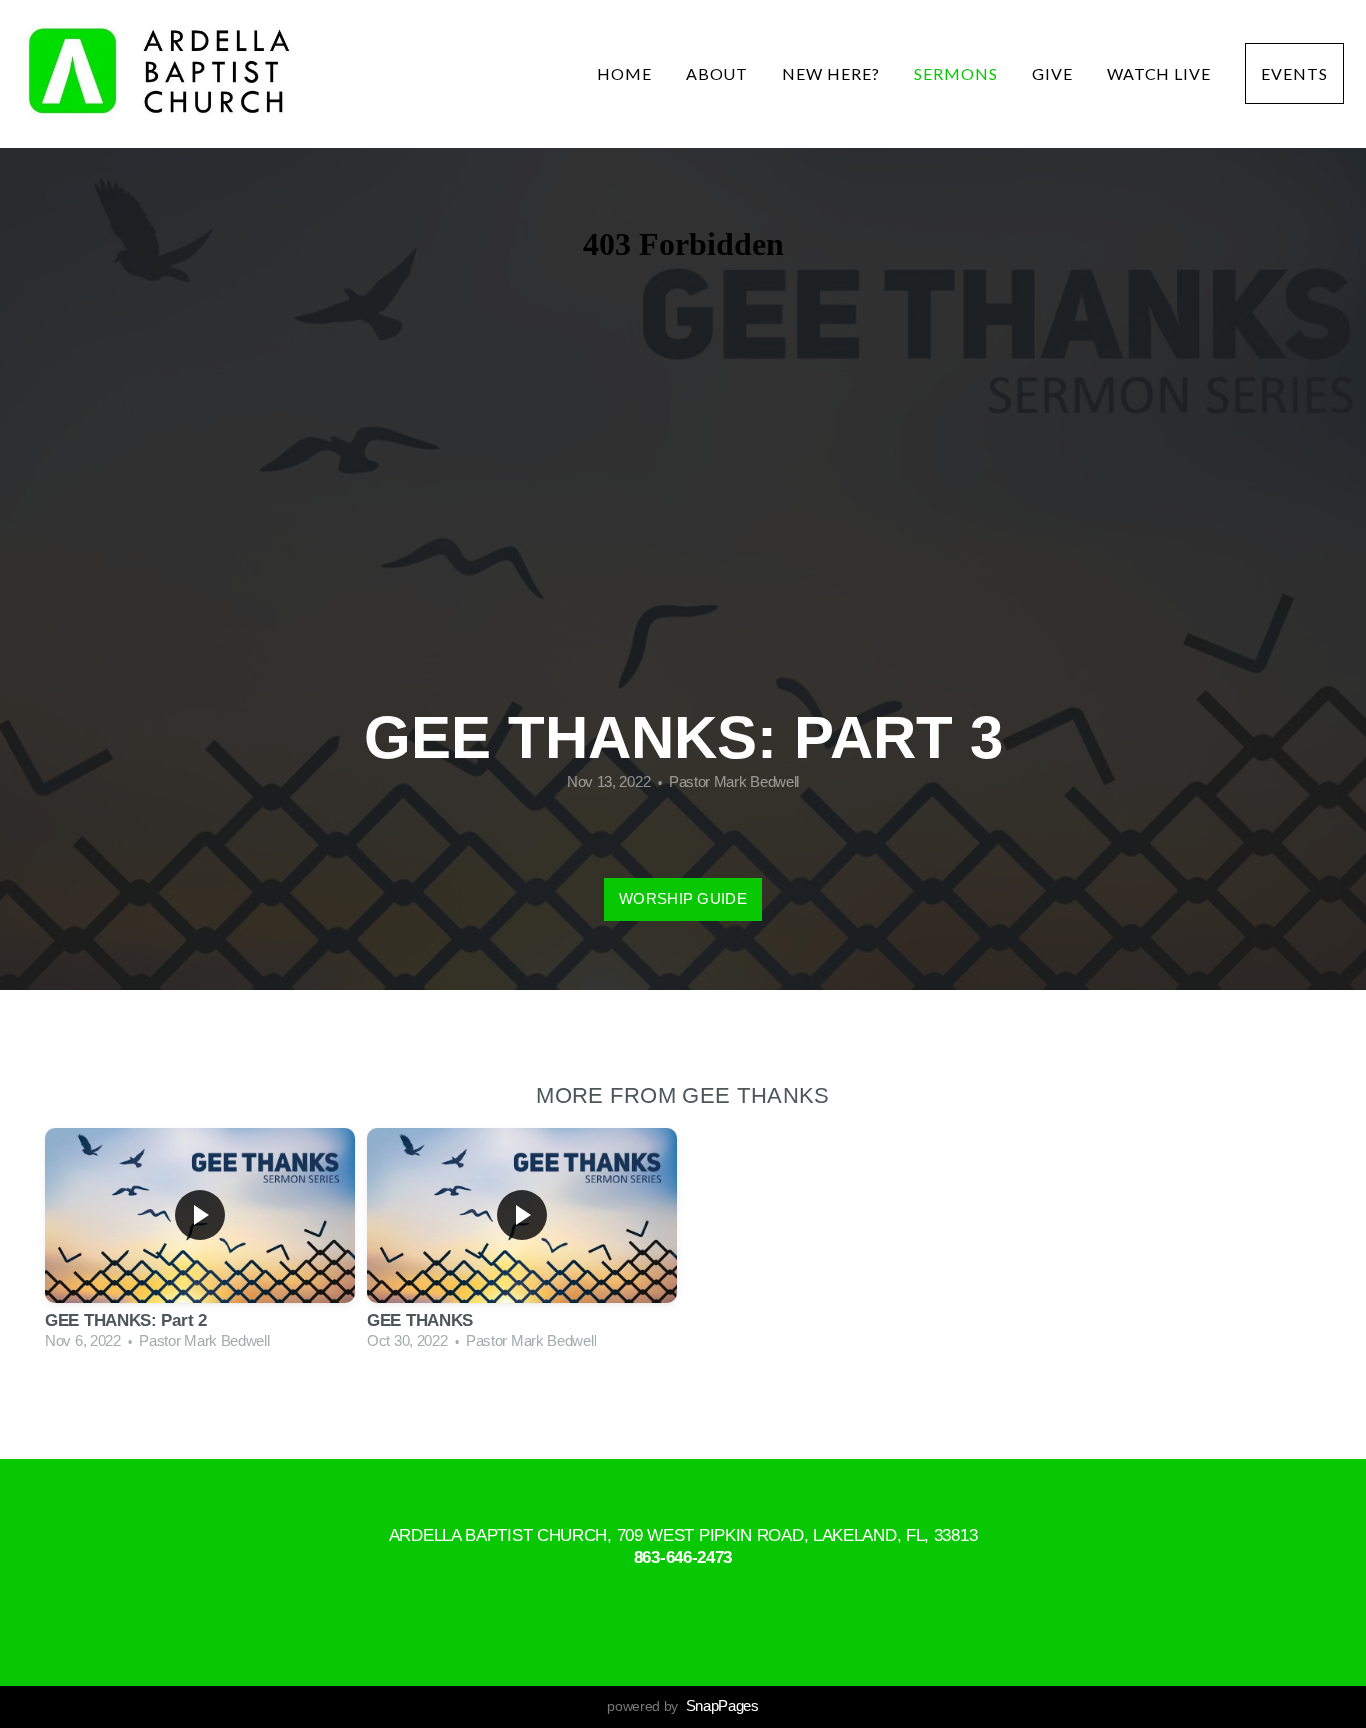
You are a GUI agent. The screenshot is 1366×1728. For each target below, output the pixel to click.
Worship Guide (683, 898)
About (717, 73)
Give (1052, 73)
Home (624, 73)
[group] (200, 1241)
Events (1294, 73)
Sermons (956, 73)
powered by (683, 1706)
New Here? (831, 73)
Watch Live (1159, 73)
